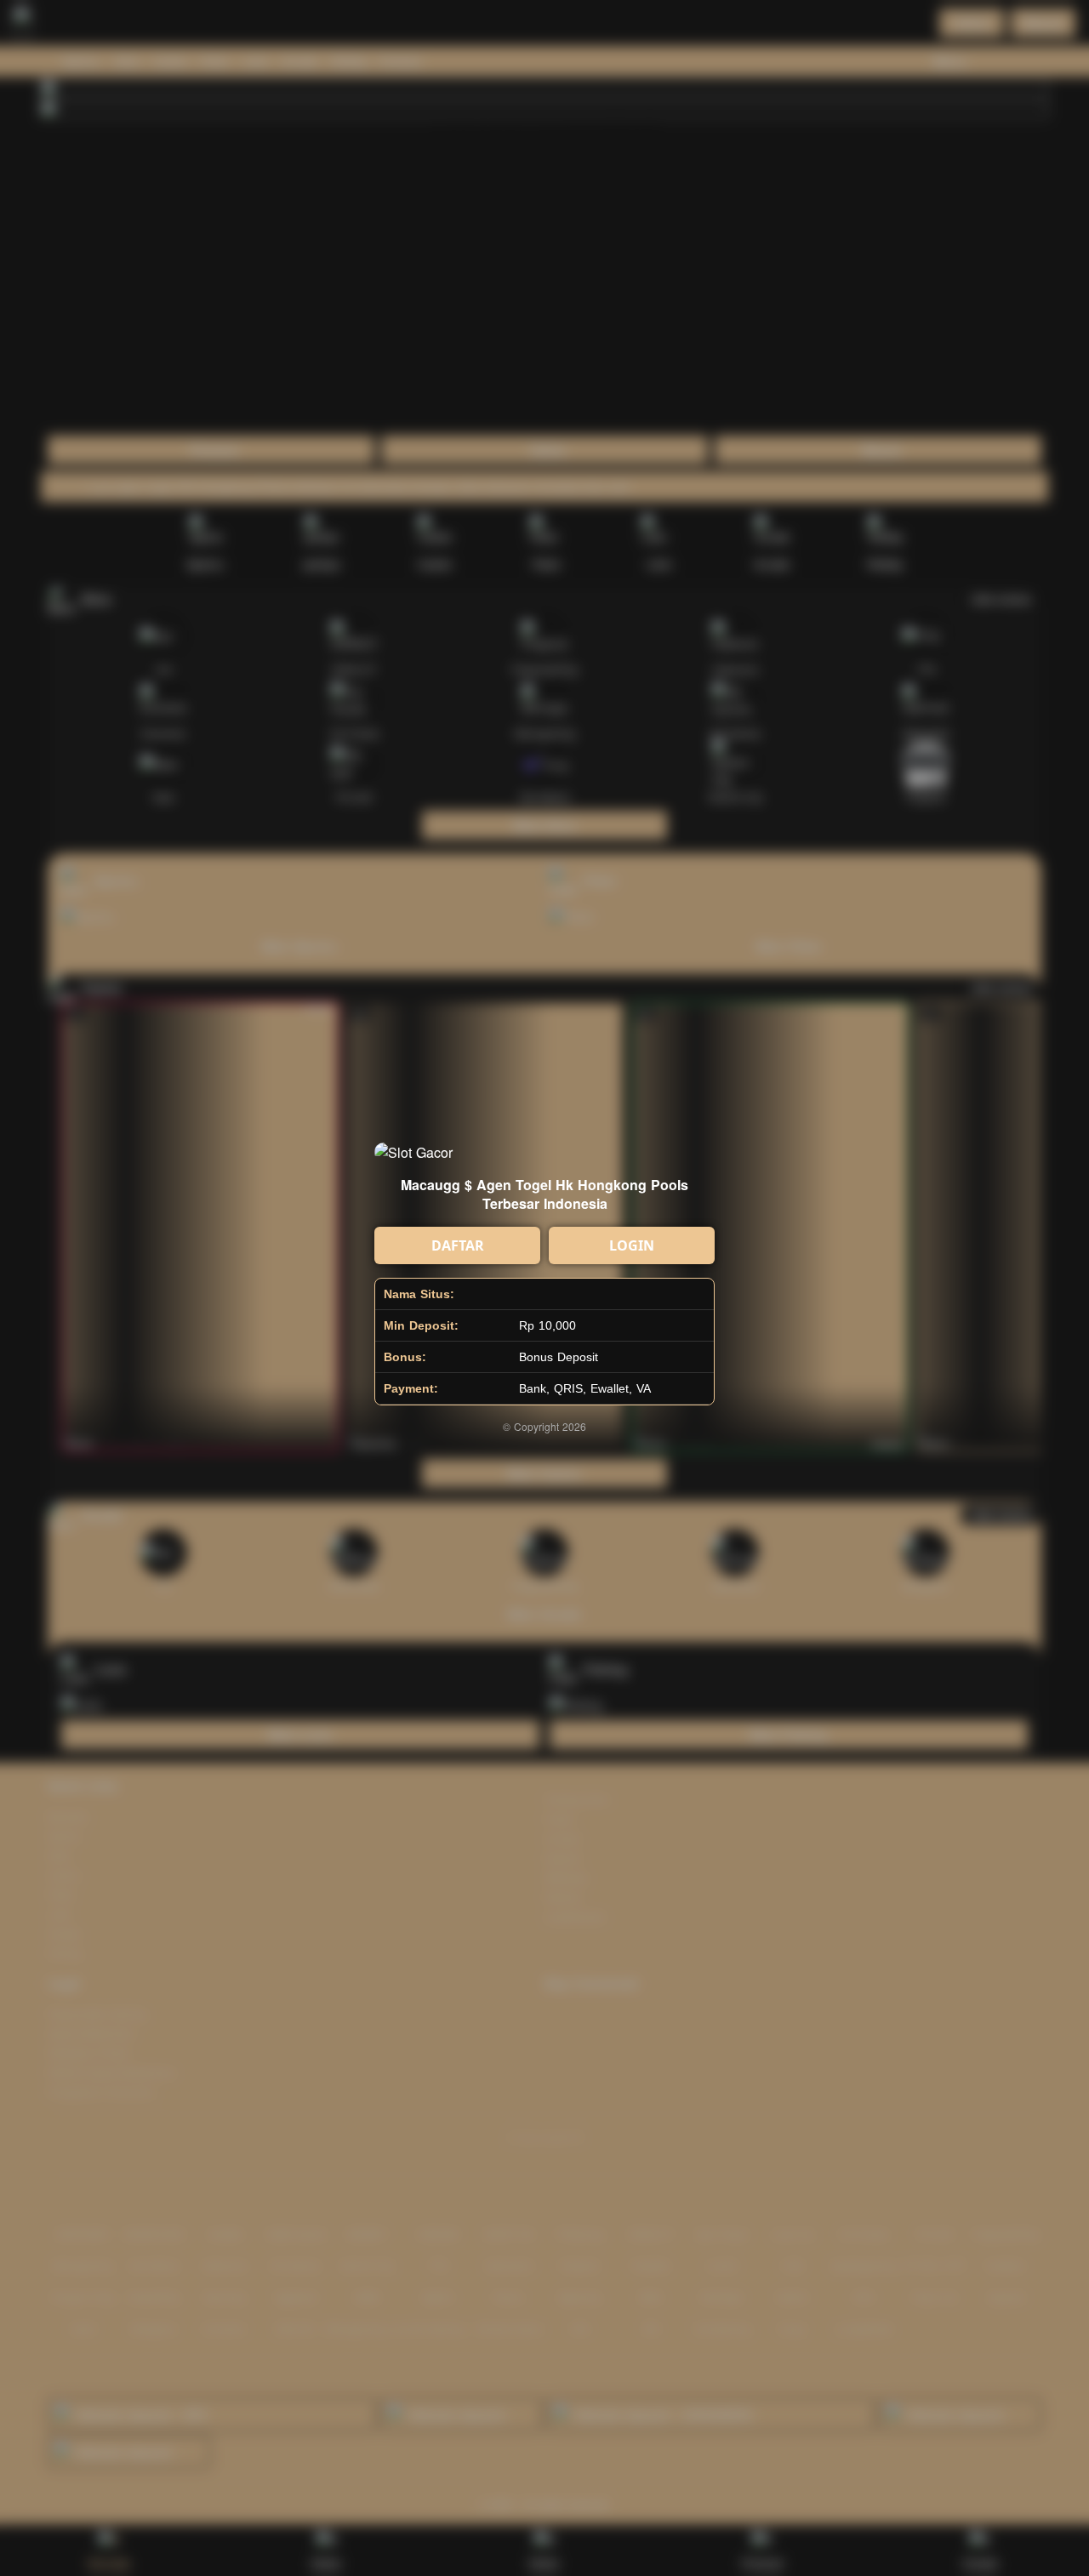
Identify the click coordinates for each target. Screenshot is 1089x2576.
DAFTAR (458, 1245)
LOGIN (632, 1245)
